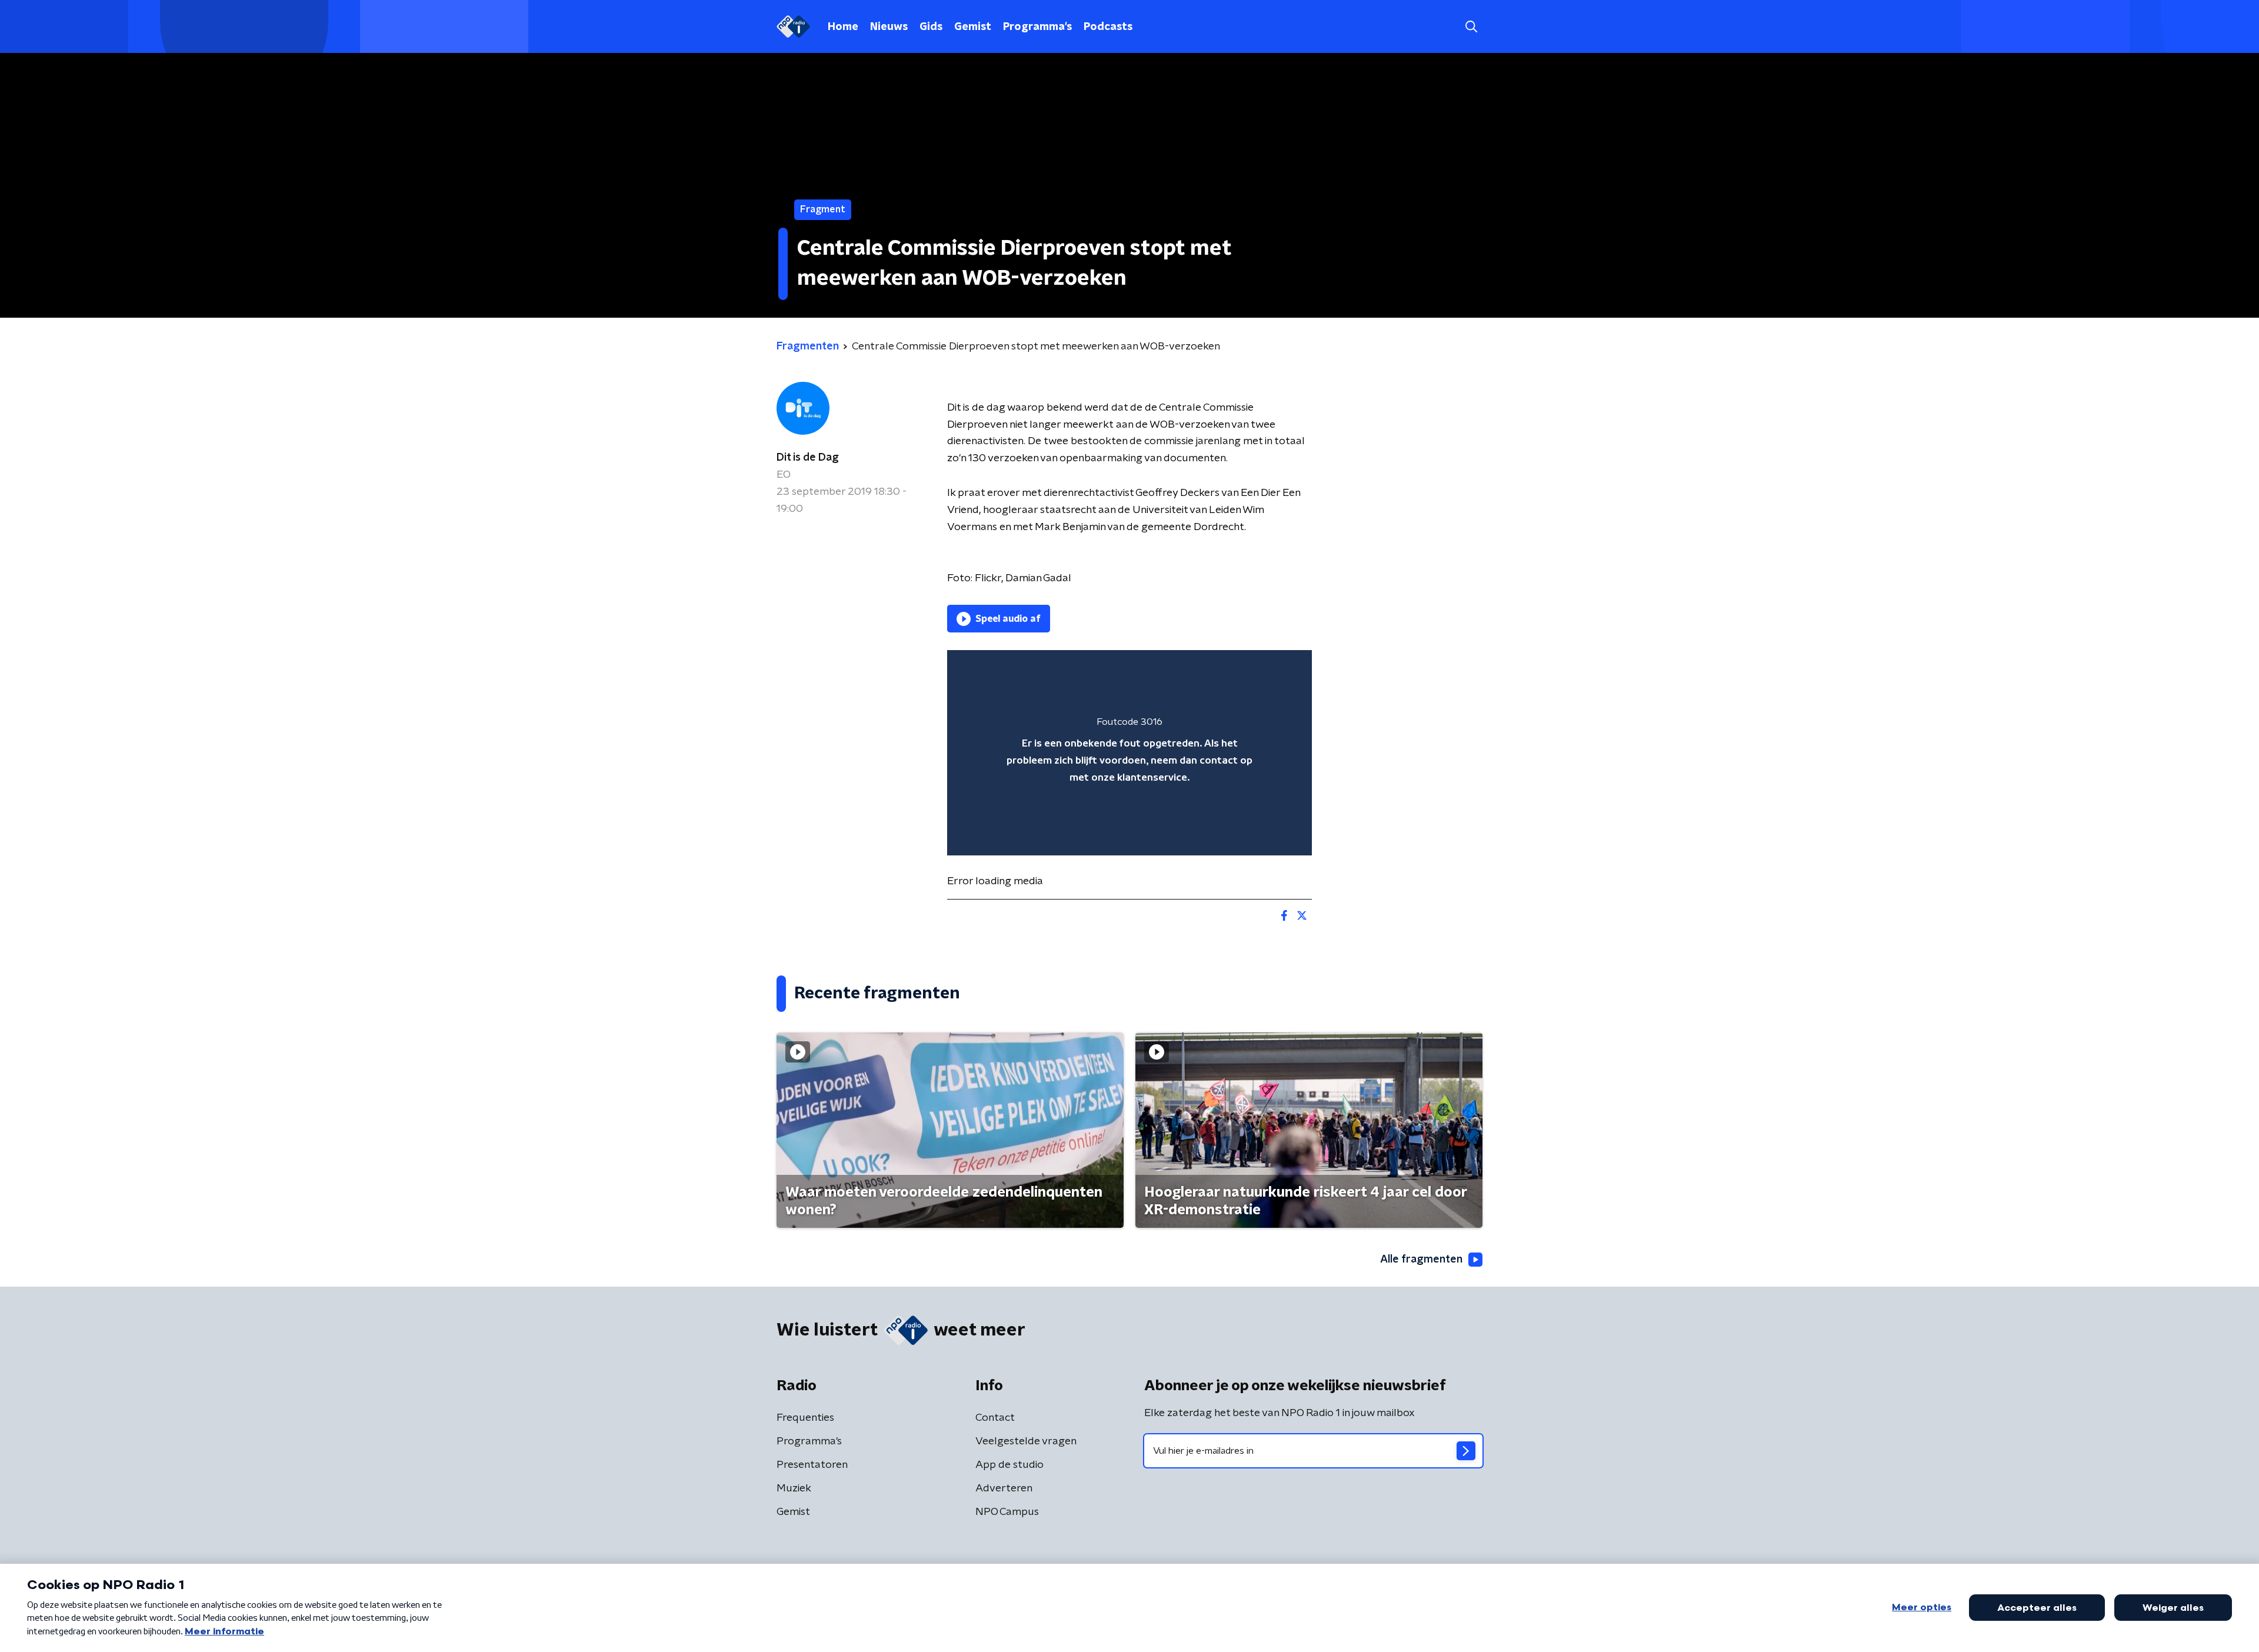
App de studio (1009, 1465)
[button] (1471, 27)
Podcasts (1108, 27)
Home (843, 27)
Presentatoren (812, 1465)
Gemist (973, 27)
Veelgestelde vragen (1026, 1441)
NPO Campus (1007, 1512)
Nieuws (889, 27)
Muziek (794, 1488)
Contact (995, 1418)
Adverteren (1004, 1488)
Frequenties (805, 1418)
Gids (931, 27)
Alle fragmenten (1421, 1260)
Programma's (1037, 27)
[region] (1129, 753)
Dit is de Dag (808, 458)
